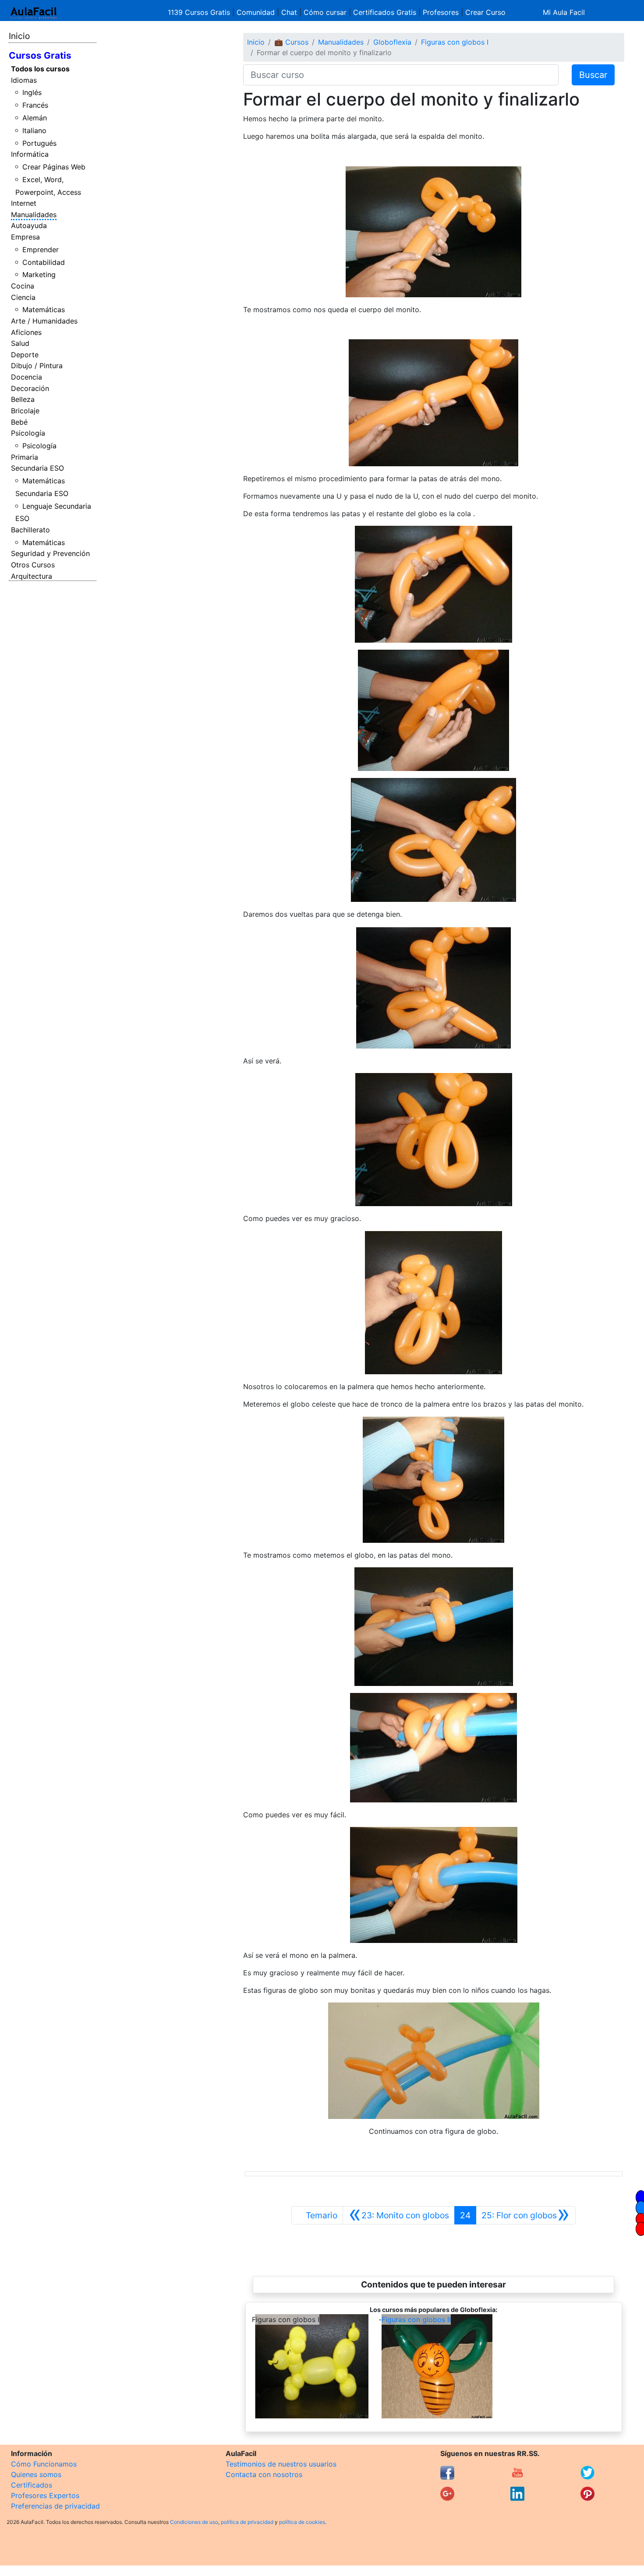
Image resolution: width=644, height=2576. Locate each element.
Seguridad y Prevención (50, 553)
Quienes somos (36, 2474)
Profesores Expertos (45, 2495)
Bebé (19, 422)
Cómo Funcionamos (44, 2464)
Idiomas (24, 80)
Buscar (593, 75)
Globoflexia (392, 42)
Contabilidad (44, 262)
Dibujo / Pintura (37, 366)
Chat (289, 12)
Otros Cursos (33, 565)
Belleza (23, 399)
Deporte (25, 355)
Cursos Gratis (40, 55)
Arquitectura (32, 576)
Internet (24, 203)
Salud (20, 343)
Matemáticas (44, 310)
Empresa (25, 237)
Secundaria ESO (37, 468)
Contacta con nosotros (264, 2474)
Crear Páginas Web (54, 167)
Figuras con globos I (455, 42)
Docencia (27, 377)
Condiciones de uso (194, 2522)
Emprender (41, 250)
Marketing (39, 274)
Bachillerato (30, 530)
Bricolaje (25, 411)
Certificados (32, 2485)
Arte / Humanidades (44, 321)
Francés (35, 105)
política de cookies (302, 2522)
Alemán (35, 118)
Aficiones (26, 332)
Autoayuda (29, 225)
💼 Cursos (291, 42)
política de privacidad (247, 2522)
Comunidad (256, 12)
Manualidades (34, 215)
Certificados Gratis (385, 12)
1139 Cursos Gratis (200, 12)
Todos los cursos (40, 69)
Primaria (25, 457)
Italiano (34, 130)
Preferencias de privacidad (55, 2506)
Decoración (30, 388)
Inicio (19, 36)
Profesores (441, 12)
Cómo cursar (325, 12)
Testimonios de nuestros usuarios (281, 2464)
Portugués (39, 143)
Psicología (28, 433)
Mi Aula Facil (564, 12)
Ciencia (23, 297)
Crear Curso (485, 12)
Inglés (32, 92)
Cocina (23, 286)
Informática (30, 154)
